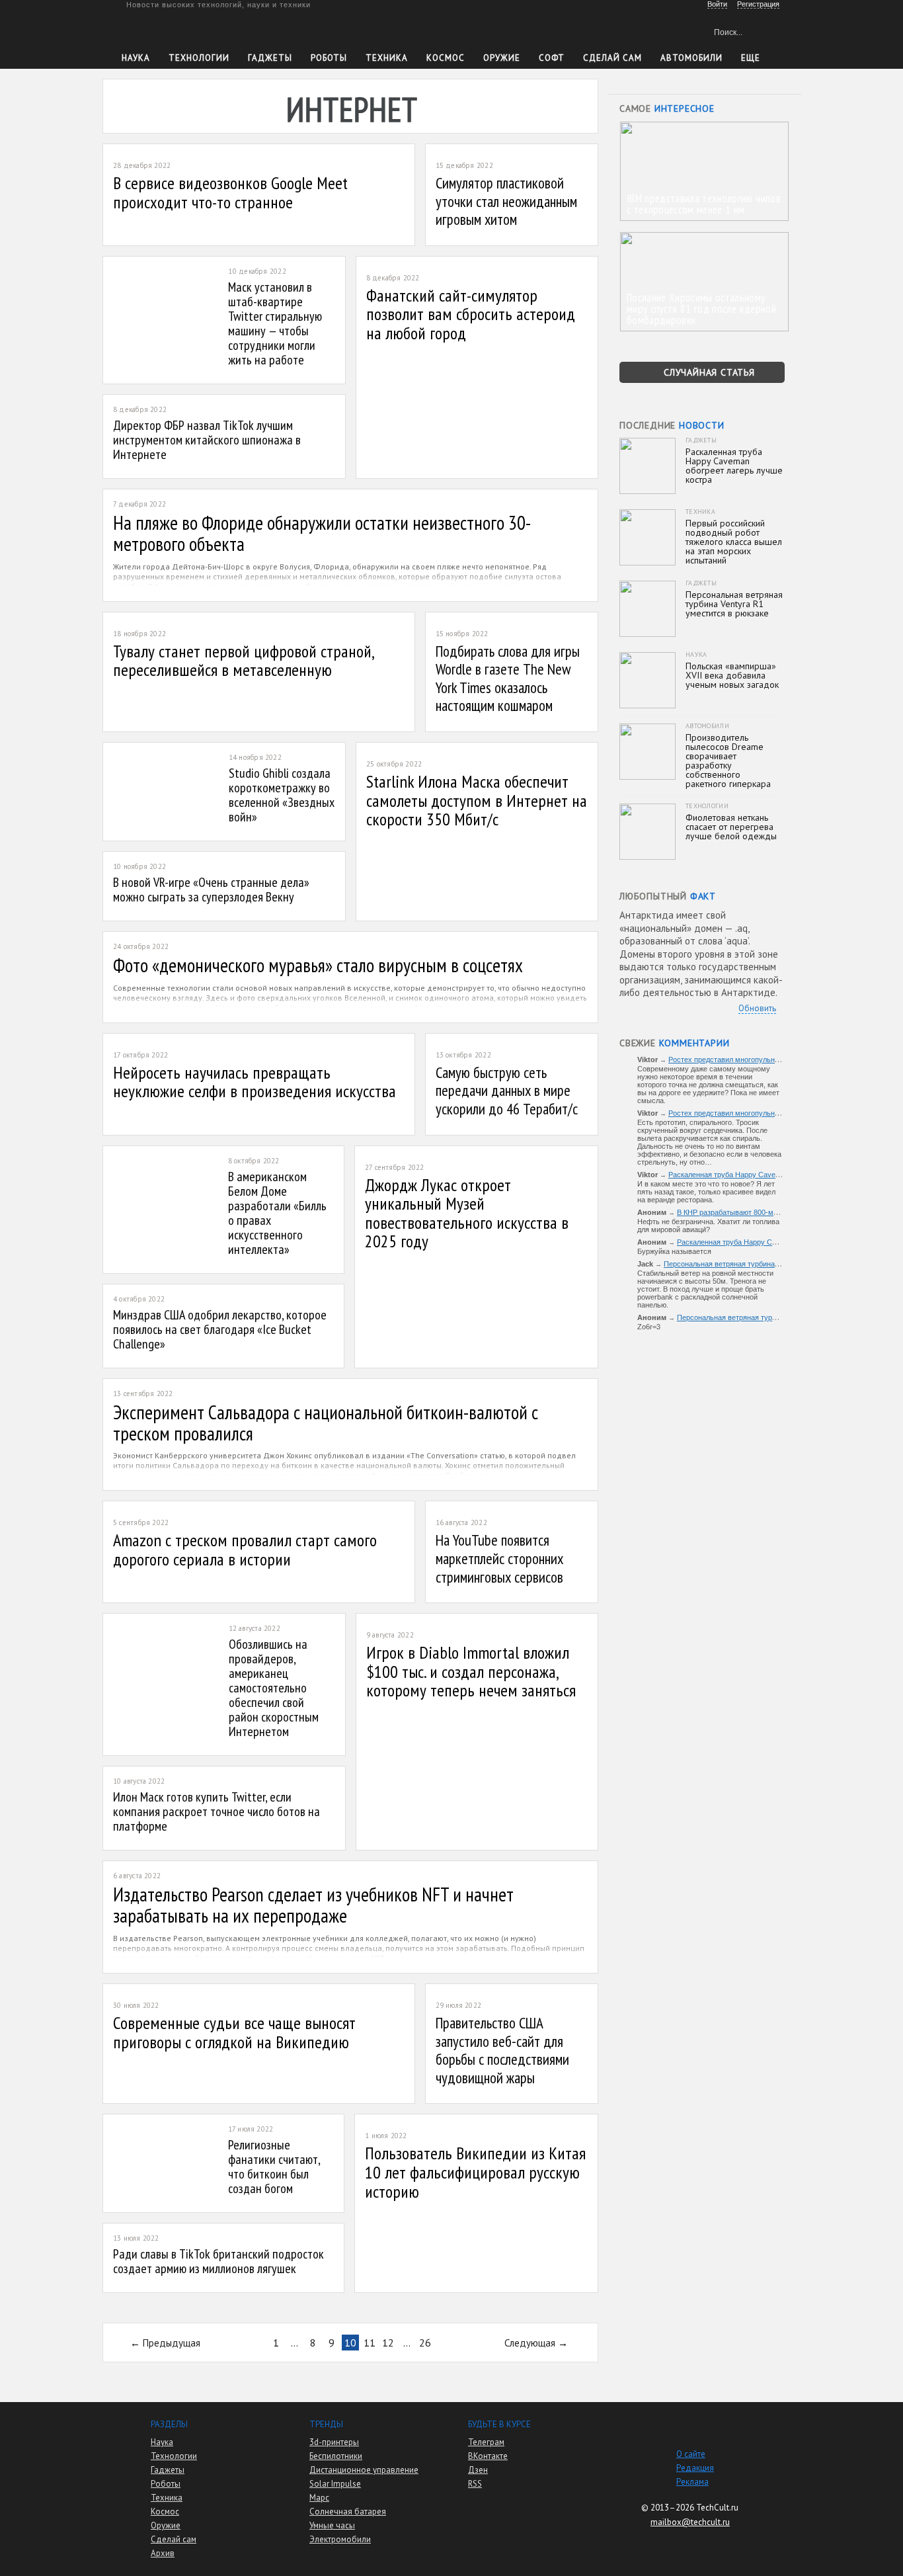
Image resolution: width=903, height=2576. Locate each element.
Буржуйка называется (674, 1251)
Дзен (478, 2470)
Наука (136, 58)
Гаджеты (270, 58)
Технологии (199, 58)
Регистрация (758, 4)
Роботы (329, 58)
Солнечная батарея (348, 2512)
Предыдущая (172, 2343)
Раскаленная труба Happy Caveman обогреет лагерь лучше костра (781, 1175)
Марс (319, 2498)
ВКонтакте (488, 2456)
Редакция (695, 2468)
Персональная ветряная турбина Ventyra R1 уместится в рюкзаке (774, 1264)
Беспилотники (336, 2456)
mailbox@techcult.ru (690, 2522)
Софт (552, 58)
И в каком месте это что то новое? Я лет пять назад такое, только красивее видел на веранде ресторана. (706, 1192)
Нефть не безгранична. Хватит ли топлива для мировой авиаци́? (708, 1226)
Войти (717, 4)
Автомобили (691, 58)
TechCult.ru (717, 2508)
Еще (751, 58)
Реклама (692, 2482)
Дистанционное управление (364, 2470)
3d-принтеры (334, 2442)
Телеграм (486, 2442)
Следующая (530, 2343)
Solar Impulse (335, 2484)
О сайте (691, 2454)
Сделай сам (174, 2539)
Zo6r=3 (649, 1327)
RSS (475, 2484)
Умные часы (332, 2525)
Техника (387, 58)
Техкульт (183, 30)
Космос (446, 58)
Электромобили (340, 2539)
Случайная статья (709, 372)
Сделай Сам (612, 58)
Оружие (502, 58)
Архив (163, 2553)
